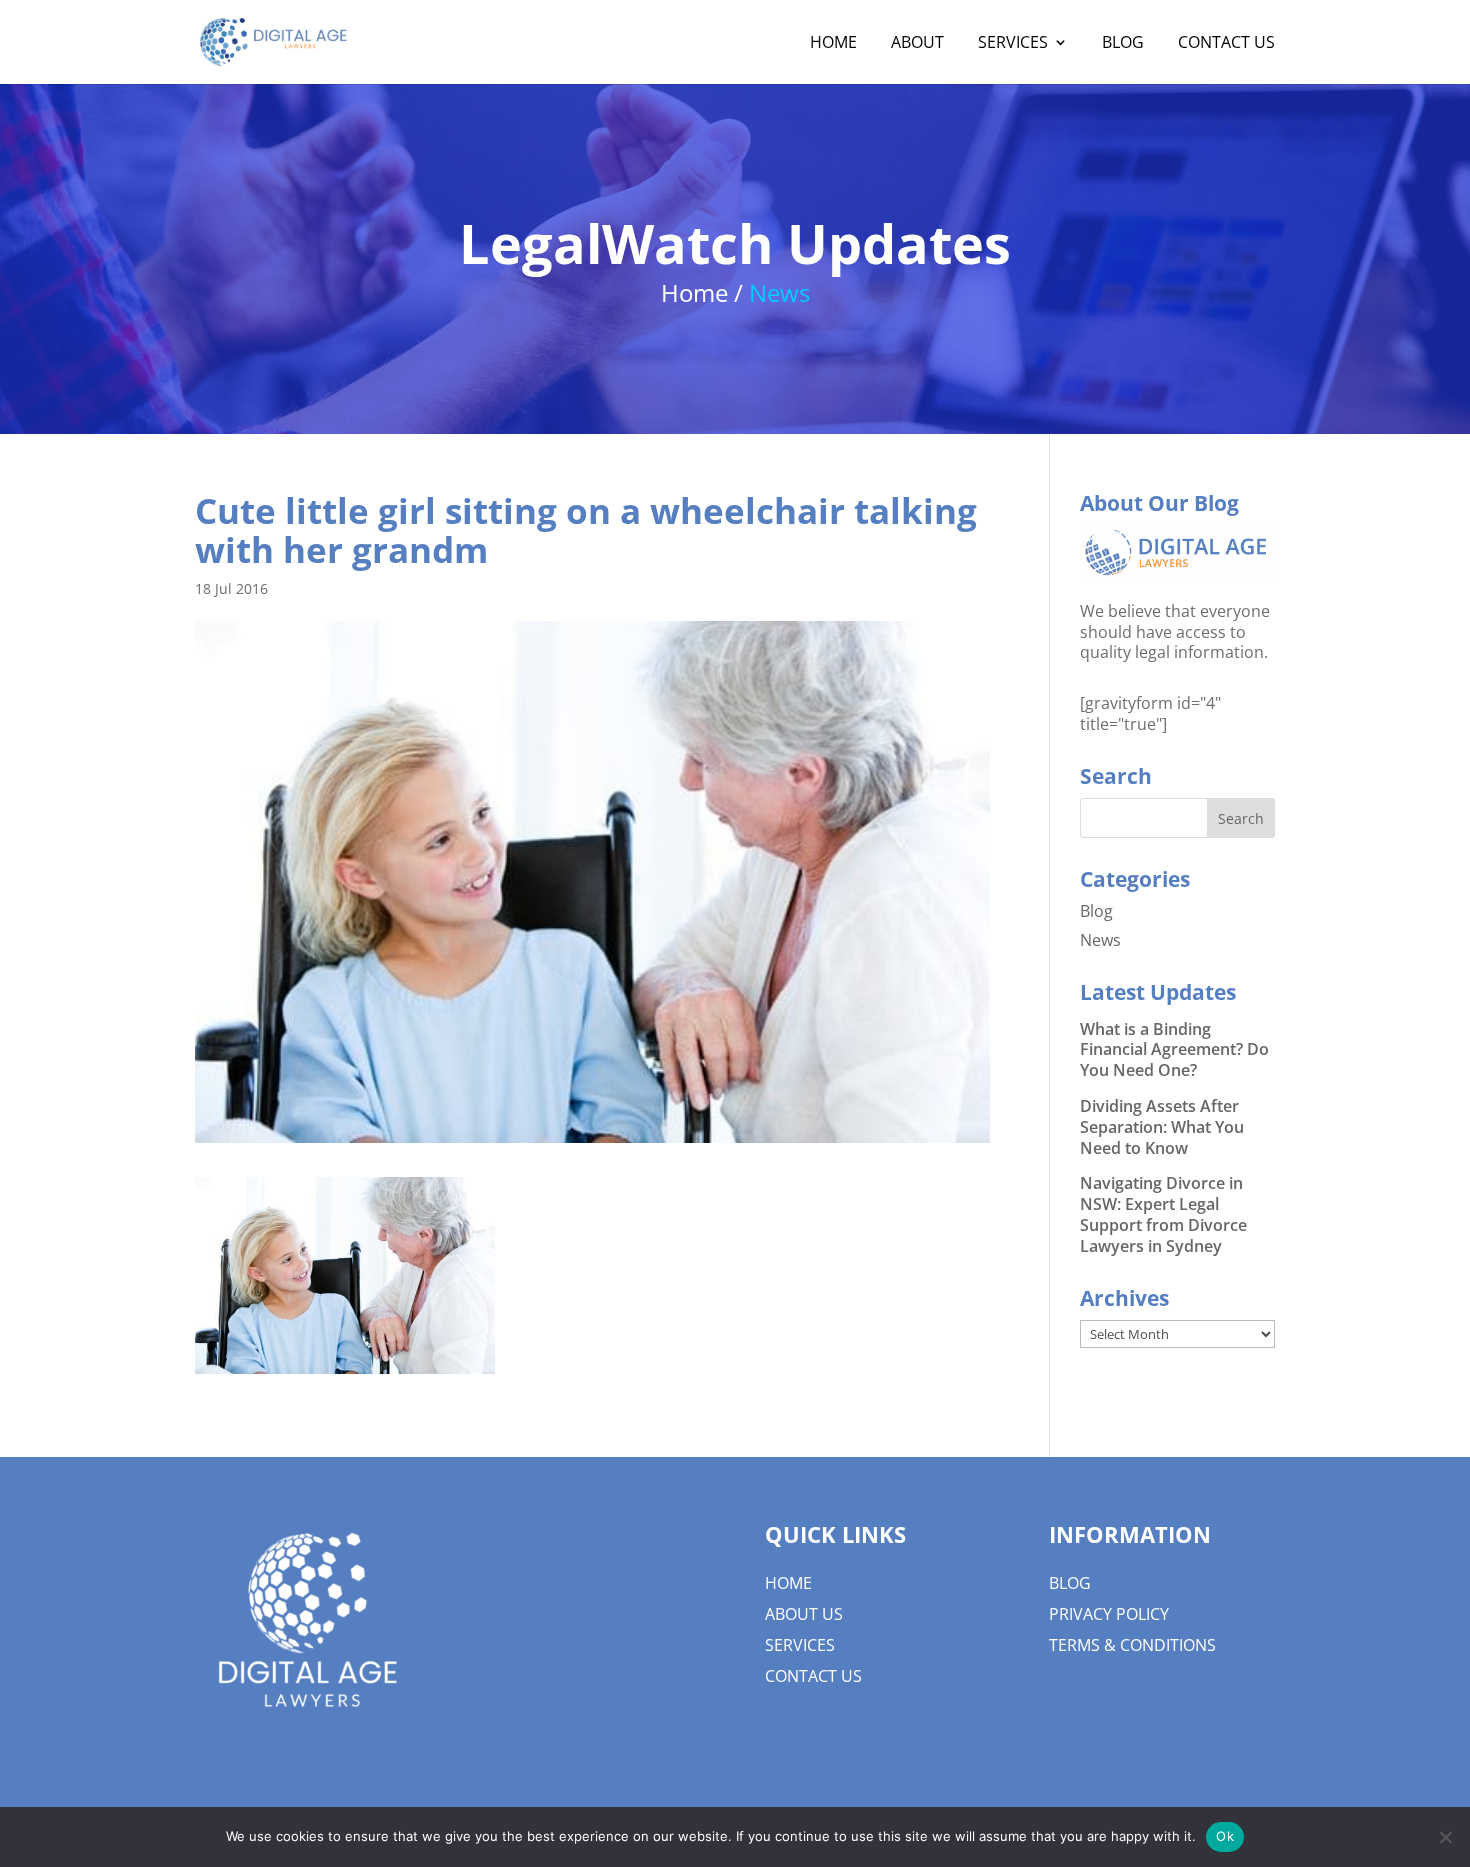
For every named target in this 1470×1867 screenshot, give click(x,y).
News (1100, 940)
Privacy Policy (1109, 1614)
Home (788, 1583)
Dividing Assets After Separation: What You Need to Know (1162, 1127)
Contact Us (813, 1676)
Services (800, 1645)
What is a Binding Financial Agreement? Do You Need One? (1174, 1050)
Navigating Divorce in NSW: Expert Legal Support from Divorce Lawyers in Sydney (1163, 1214)
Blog (1096, 911)
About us (804, 1614)
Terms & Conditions (1132, 1645)
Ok (1225, 1836)
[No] (1445, 1837)
